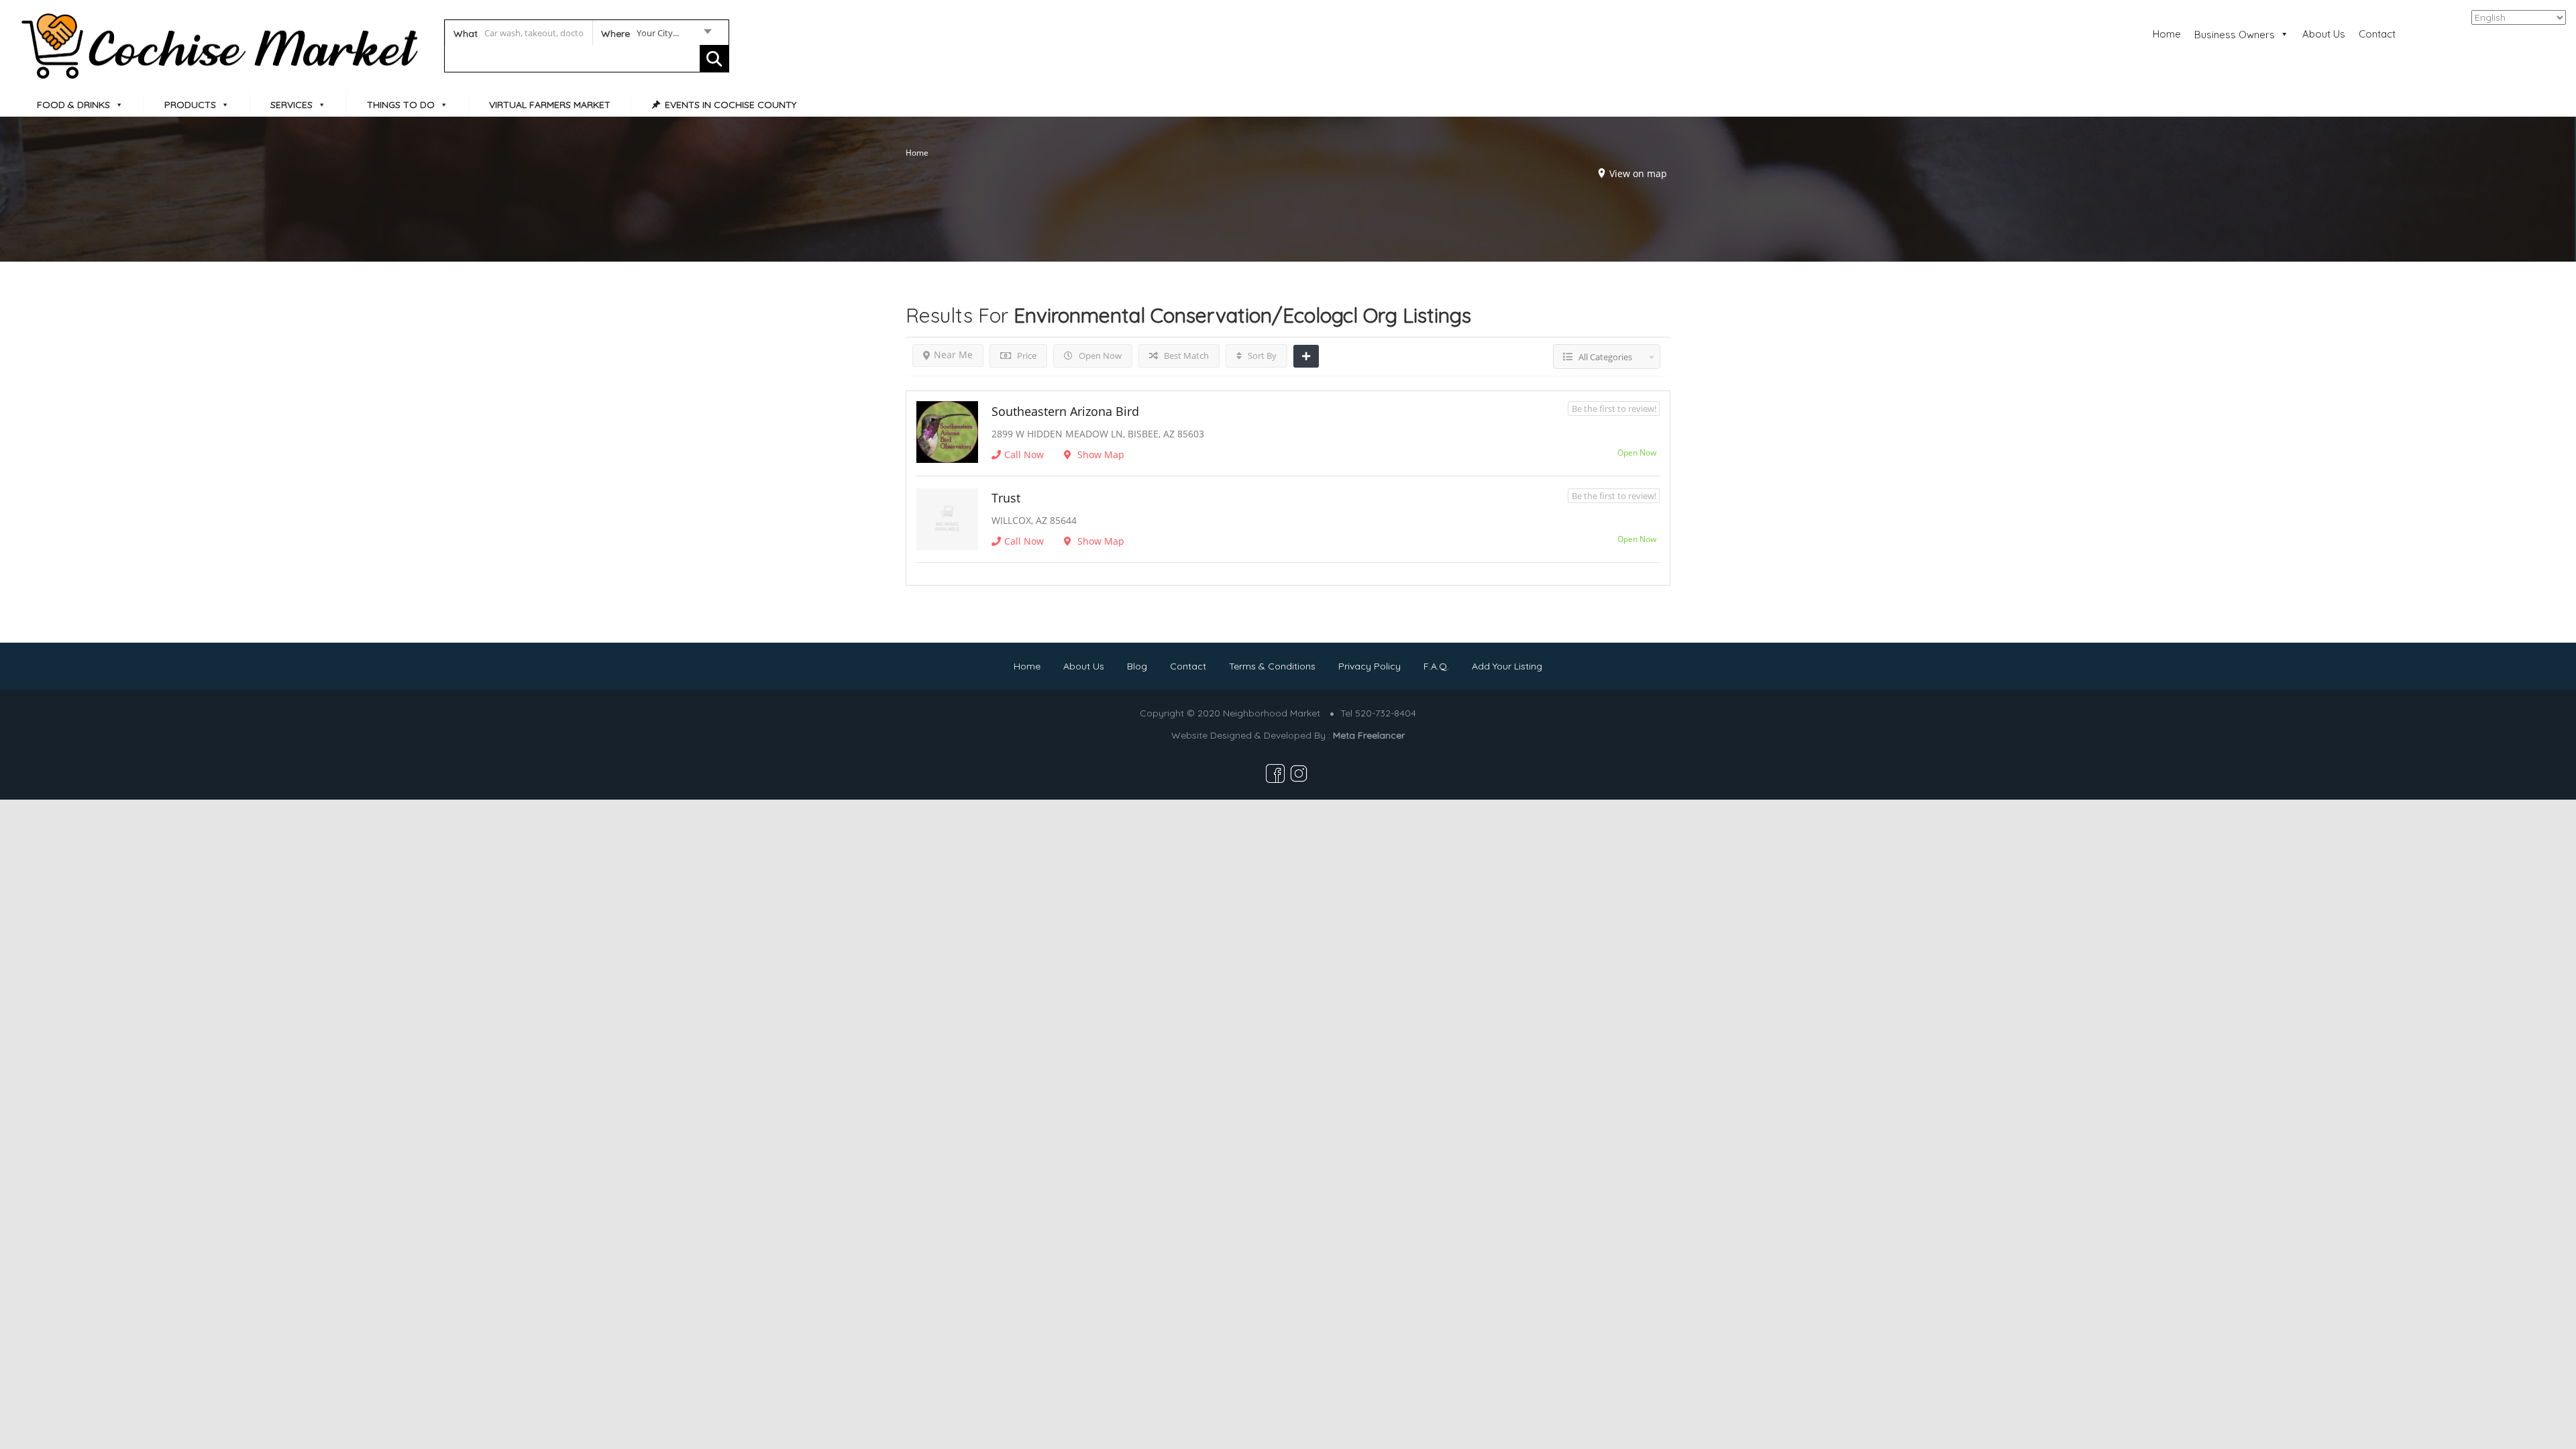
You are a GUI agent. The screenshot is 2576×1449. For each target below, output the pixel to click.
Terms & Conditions (1272, 666)
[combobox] (656, 36)
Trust (1006, 498)
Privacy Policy (1370, 666)
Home (2167, 34)
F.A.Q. (1436, 666)
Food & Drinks (73, 105)
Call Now (1024, 454)
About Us (2324, 34)
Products (190, 105)
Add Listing (2518, 33)
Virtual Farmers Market (550, 105)
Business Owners (2235, 35)
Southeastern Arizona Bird (1065, 411)
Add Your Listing (1507, 666)
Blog (1137, 666)
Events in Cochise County (731, 105)
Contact (2377, 34)
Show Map (1099, 454)
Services (291, 105)
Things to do (401, 105)
